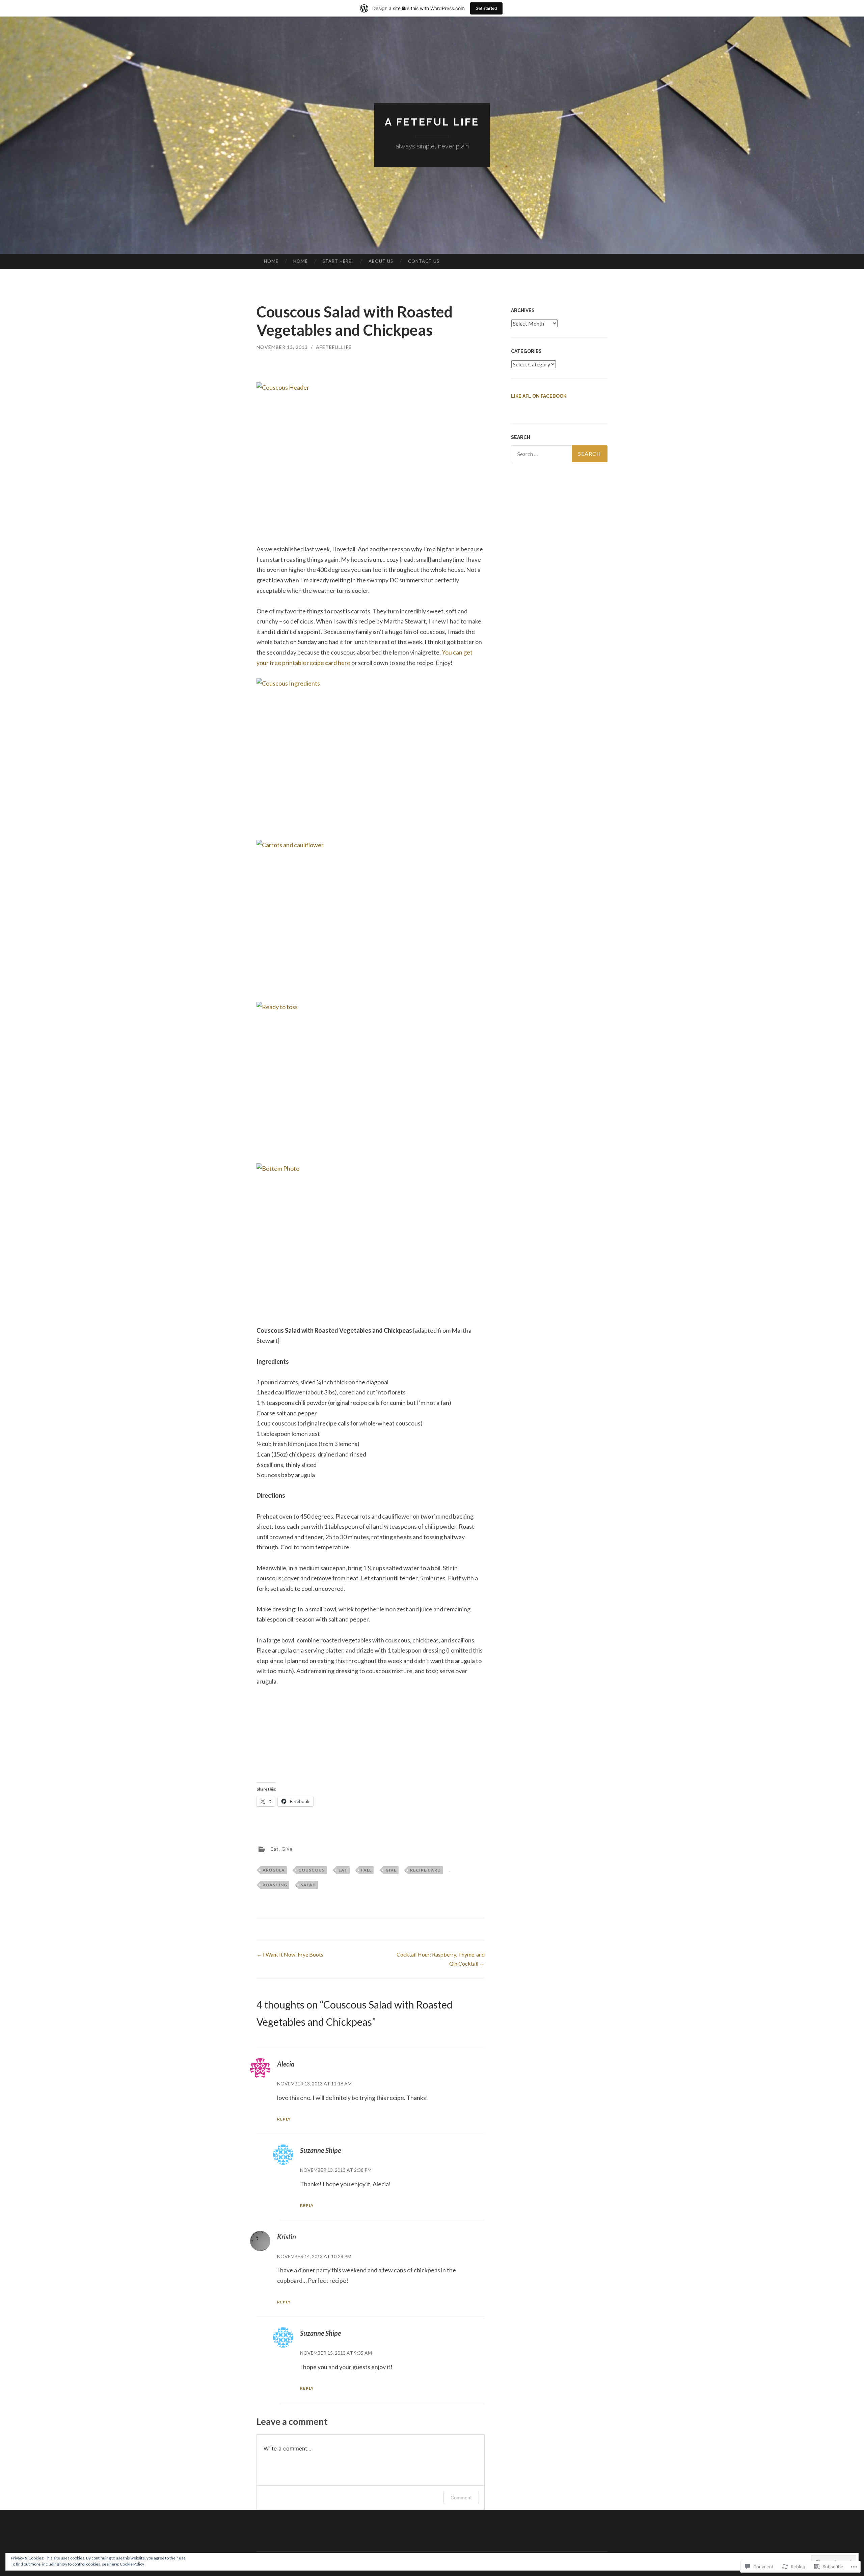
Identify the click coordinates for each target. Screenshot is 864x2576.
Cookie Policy (132, 2564)
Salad (308, 1885)
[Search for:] (559, 454)
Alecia (286, 2064)
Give (287, 1849)
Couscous (312, 1870)
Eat (275, 1849)
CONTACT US (424, 261)
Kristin (287, 2237)
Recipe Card (425, 1870)
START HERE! (338, 261)
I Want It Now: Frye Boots (290, 1954)
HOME (271, 261)
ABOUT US (381, 261)
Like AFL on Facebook (539, 396)
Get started (486, 8)
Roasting (275, 1885)
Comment (461, 2498)
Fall (366, 1870)
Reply (284, 2119)
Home (301, 261)
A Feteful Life (432, 122)
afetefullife (334, 347)
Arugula (274, 1870)
